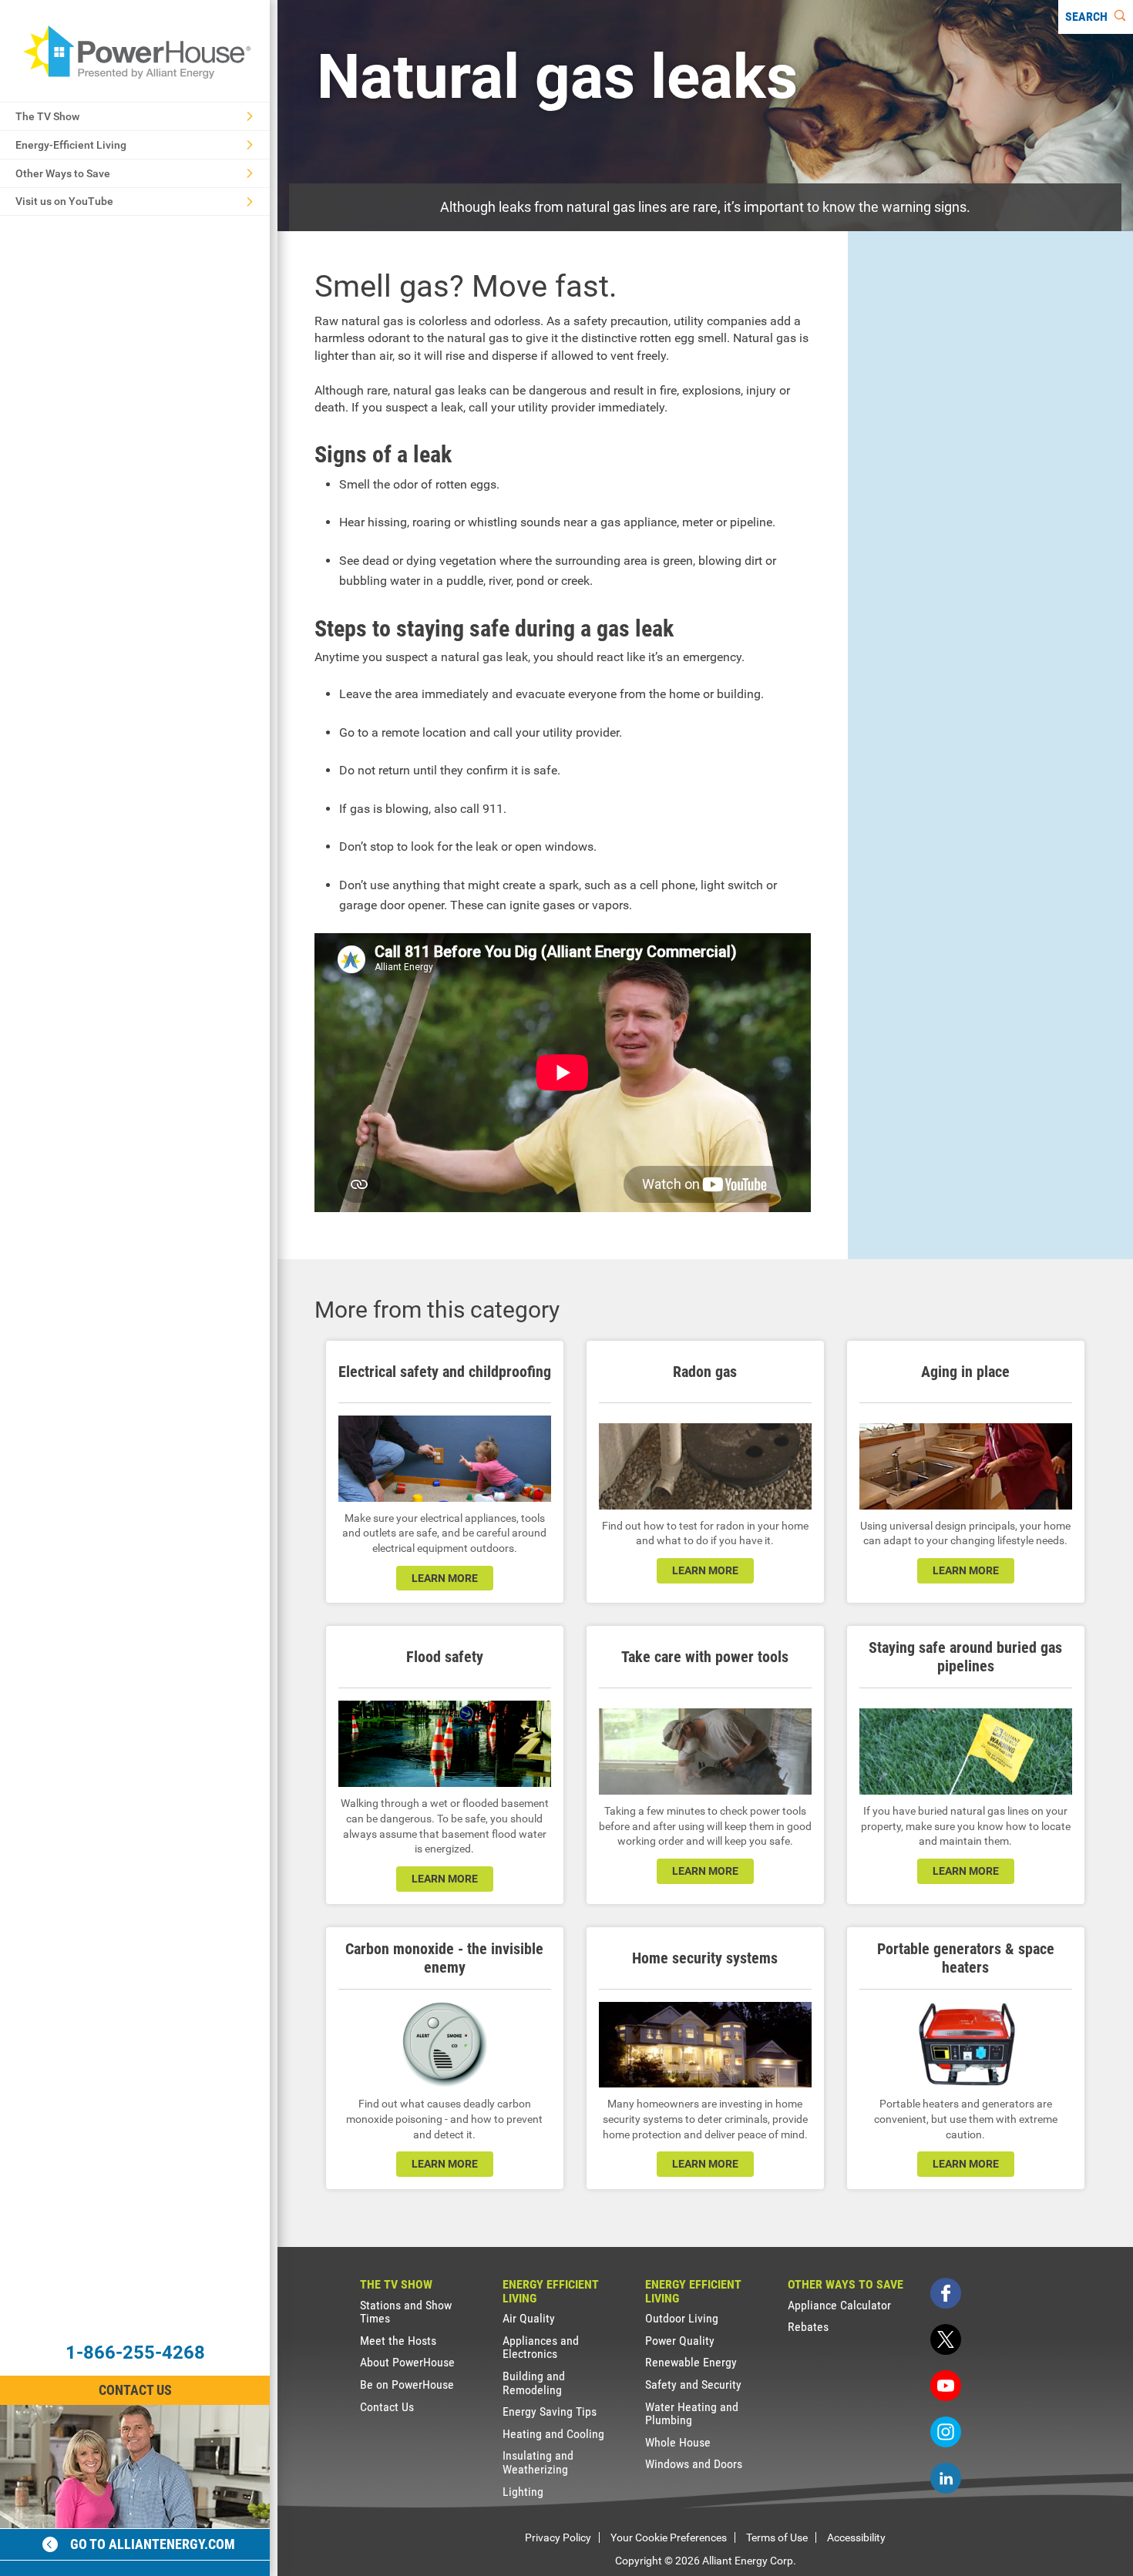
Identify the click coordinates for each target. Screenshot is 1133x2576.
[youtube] (946, 2386)
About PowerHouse (407, 2362)
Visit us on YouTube (64, 201)
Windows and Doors (694, 2464)
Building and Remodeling (534, 2383)
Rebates (808, 2327)
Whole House (678, 2442)
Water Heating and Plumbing (692, 2414)
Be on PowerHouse (407, 2385)
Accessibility (856, 2537)
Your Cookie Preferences (669, 2537)
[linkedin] (946, 2478)
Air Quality (529, 2318)
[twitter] (946, 2339)
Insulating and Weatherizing (538, 2462)
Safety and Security (693, 2385)
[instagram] (946, 2432)
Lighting (523, 2492)
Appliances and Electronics (541, 2348)
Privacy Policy (558, 2537)
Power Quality (680, 2341)
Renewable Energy (691, 2362)
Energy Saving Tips (550, 2411)
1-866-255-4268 (135, 2353)
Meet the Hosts (398, 2341)
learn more (445, 1578)
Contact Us (135, 2390)
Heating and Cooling (553, 2434)
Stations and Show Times (406, 2312)
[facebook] (946, 2293)
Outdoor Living (682, 2318)
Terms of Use (777, 2537)
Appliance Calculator (839, 2305)
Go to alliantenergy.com (153, 2544)
